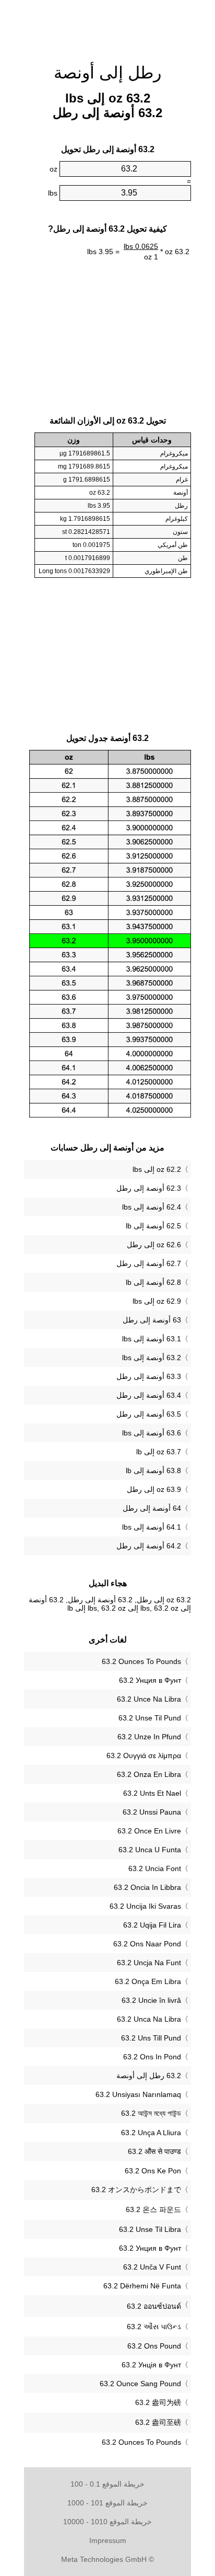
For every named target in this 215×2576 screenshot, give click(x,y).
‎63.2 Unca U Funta (150, 1850)
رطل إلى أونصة (107, 73)
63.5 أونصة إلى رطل (149, 1414)
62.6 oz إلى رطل (154, 1245)
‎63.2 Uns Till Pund (151, 2038)
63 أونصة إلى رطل (152, 1320)
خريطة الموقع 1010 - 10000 (107, 2522)
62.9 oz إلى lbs (157, 1301)
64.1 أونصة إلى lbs (152, 1527)
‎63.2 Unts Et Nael (152, 1793)
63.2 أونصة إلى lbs (152, 1358)
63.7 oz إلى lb (159, 1452)
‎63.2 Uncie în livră (151, 2000)
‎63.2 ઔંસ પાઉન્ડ (154, 2327)
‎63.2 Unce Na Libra (149, 1699)
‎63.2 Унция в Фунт (150, 1680)
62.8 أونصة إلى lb (153, 1282)
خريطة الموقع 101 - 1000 (107, 2503)
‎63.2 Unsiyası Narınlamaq (138, 2094)
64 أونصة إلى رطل (152, 1508)
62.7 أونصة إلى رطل (149, 1263)
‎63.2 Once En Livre (149, 1831)
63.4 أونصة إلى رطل (149, 1395)
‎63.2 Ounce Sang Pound (140, 2384)
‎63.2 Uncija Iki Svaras (145, 1906)
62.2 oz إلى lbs (157, 1169)
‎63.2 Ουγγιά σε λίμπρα (144, 1756)
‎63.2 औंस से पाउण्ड (154, 2151)
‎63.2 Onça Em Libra (148, 1981)
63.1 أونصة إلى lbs (152, 1339)
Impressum (108, 2540)
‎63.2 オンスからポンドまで (136, 2190)
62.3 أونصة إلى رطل (149, 1188)
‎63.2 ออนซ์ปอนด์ (154, 2306)
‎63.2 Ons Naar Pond (147, 1944)
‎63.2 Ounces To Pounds (141, 1661)
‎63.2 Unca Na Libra (149, 2019)
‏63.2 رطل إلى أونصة (149, 2076)
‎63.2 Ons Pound (154, 2346)
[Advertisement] (107, 26)
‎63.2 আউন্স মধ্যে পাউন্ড (151, 2113)
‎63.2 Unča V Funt (152, 2267)
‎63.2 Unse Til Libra (150, 2229)
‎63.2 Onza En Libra (149, 1774)
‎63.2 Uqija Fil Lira (152, 1925)
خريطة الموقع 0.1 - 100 (107, 2484)
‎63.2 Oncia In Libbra (147, 1887)
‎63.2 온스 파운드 (153, 2209)
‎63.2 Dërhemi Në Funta (142, 2286)
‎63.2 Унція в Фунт (151, 2365)
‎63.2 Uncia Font (155, 1868)
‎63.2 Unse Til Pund (150, 1718)
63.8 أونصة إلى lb (153, 1471)
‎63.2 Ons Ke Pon (153, 2171)
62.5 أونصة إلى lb (153, 1226)
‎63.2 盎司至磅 (158, 2422)
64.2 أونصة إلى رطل (149, 1546)
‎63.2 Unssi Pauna (152, 1812)
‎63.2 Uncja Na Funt (149, 1963)
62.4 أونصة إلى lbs (152, 1207)
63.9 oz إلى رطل (154, 1489)
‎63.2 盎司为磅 (158, 2402)
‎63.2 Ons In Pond (152, 2057)
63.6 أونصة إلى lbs (152, 1433)
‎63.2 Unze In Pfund (149, 1737)
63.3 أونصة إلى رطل (149, 1376)
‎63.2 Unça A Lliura (151, 2133)
